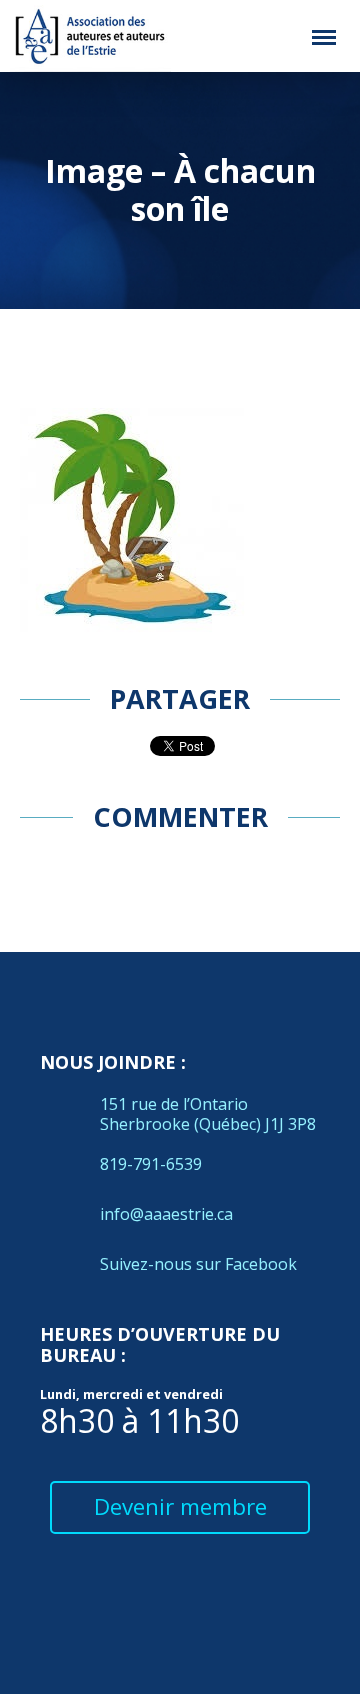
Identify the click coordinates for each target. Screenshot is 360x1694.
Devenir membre (180, 1506)
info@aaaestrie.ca (166, 1214)
